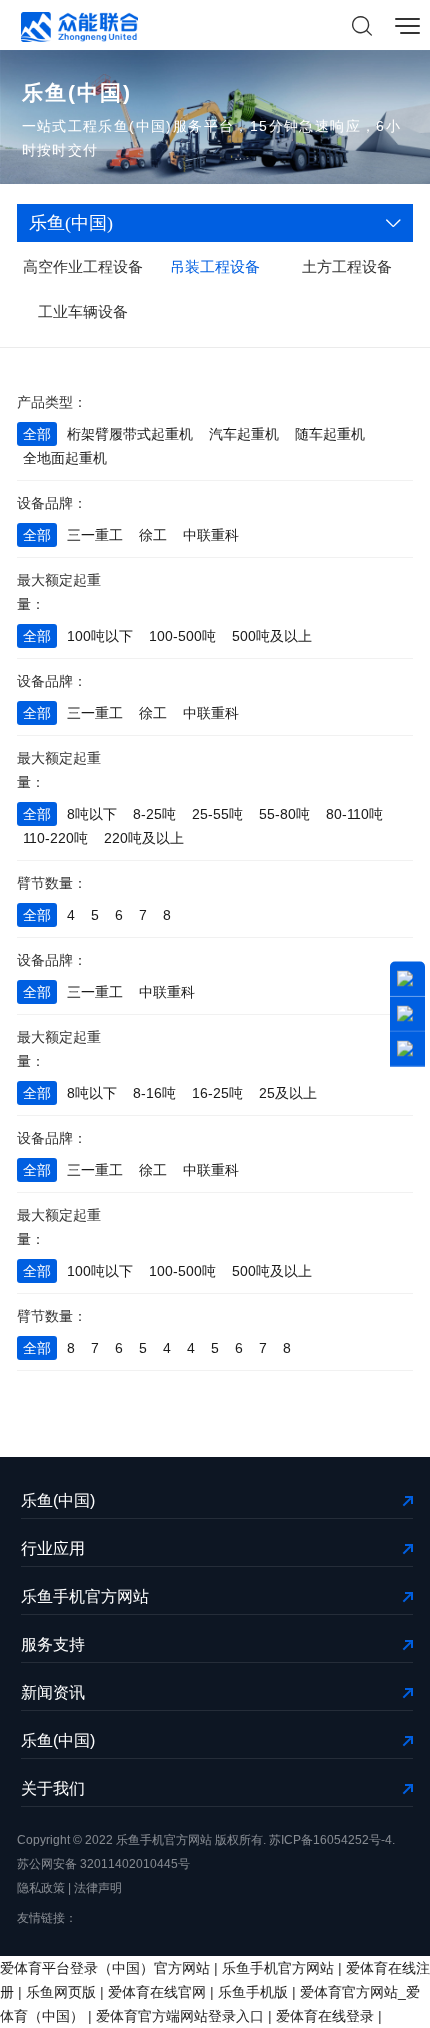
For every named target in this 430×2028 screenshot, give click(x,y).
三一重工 (95, 535)
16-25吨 (217, 1093)
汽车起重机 (244, 434)
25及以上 (288, 1093)
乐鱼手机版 (253, 1992)
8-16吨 (154, 1093)
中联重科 (211, 535)
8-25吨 (154, 814)
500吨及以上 (272, 636)
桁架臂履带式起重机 (130, 434)
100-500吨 (182, 636)
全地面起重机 (65, 458)
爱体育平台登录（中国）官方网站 (105, 1968)
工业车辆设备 (83, 311)
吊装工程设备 (215, 266)
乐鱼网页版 (61, 1992)
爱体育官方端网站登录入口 (180, 2016)
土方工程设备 (347, 266)
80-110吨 (354, 814)
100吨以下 (100, 636)
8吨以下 (92, 814)
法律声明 (98, 1888)
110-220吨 (55, 838)
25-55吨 (217, 814)
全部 (37, 434)
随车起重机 (330, 434)
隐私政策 (41, 1888)
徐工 (153, 535)
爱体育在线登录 (325, 2016)
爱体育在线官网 (157, 1992)
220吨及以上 (144, 838)
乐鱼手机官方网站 (278, 1968)
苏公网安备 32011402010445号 (103, 1864)
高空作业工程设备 (83, 266)
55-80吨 (284, 814)
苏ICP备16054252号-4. (332, 1840)
